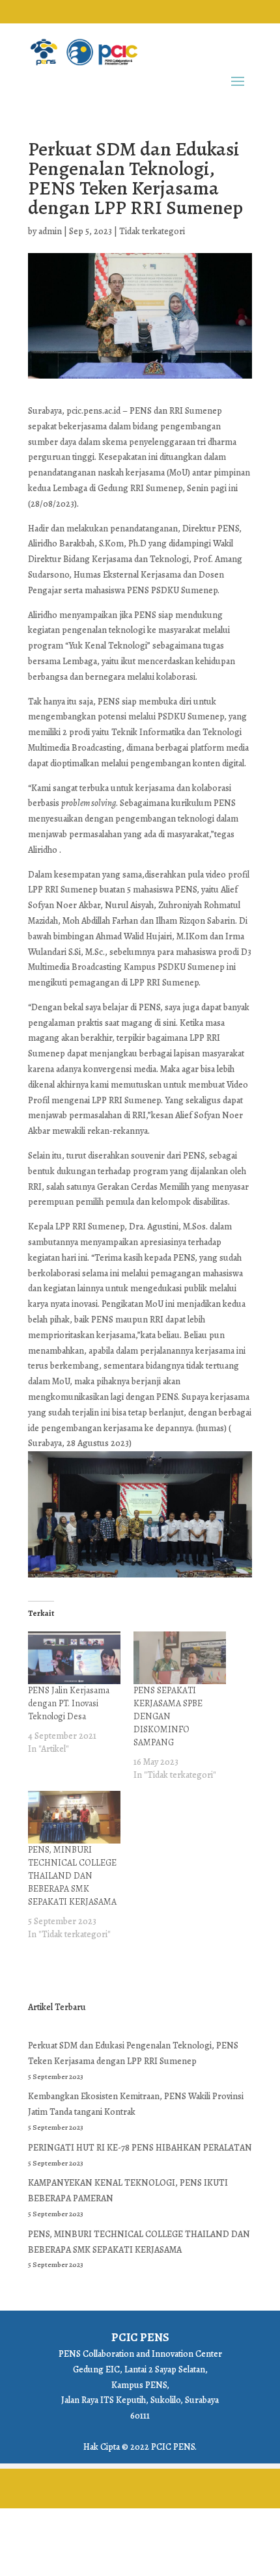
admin (50, 231)
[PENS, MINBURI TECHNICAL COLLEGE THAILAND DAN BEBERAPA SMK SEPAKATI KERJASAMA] (74, 1817)
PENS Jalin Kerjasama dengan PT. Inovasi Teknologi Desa (69, 1703)
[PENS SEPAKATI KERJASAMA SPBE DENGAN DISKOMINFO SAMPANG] (180, 1658)
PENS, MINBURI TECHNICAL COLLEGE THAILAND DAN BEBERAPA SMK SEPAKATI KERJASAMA (72, 1876)
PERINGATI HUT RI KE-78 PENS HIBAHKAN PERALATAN (140, 2148)
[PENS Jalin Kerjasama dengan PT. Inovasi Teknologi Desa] (74, 1658)
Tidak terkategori (152, 231)
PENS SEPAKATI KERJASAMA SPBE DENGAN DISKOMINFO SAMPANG (168, 1716)
